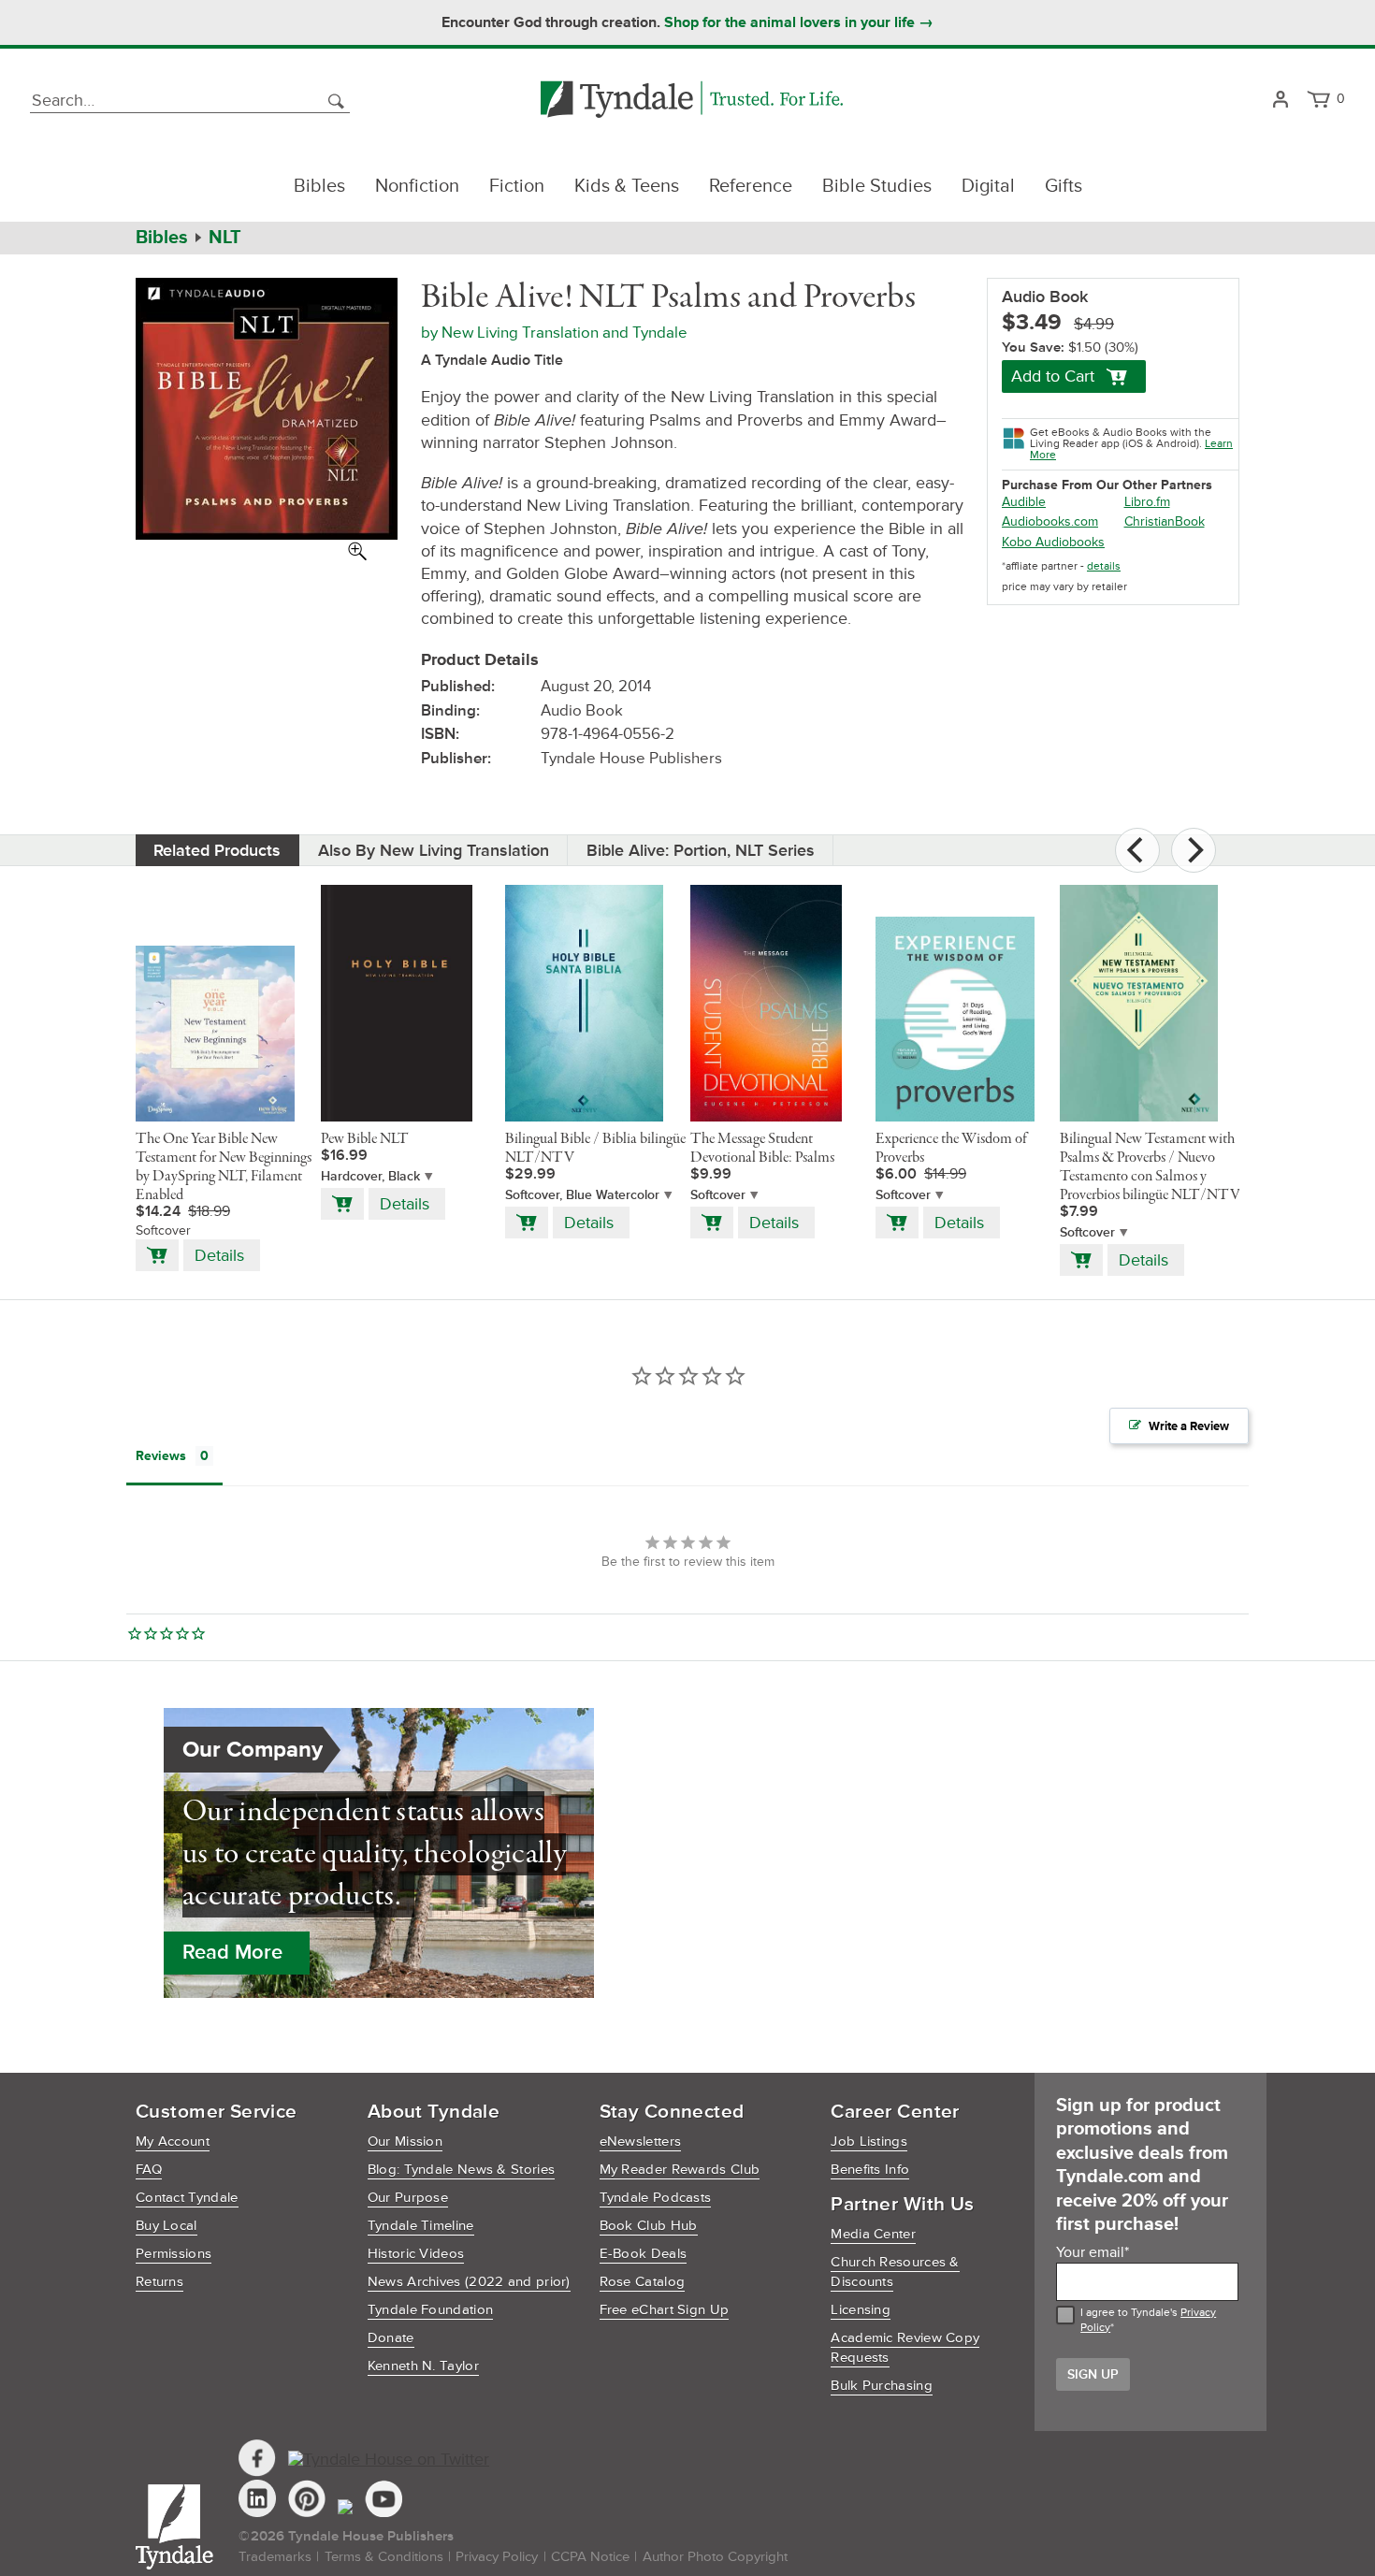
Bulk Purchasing (882, 2386)
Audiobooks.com (1050, 521)
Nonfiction (417, 186)
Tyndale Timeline (421, 2226)
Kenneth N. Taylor (423, 2366)
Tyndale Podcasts (656, 2198)
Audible (1024, 502)
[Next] (1194, 850)
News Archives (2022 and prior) (469, 2282)
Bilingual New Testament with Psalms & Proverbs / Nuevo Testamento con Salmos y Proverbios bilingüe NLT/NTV (1150, 1167)
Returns (159, 2282)
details (1104, 566)
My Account (173, 2142)
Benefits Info (870, 2170)
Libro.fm (1147, 502)
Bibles (319, 186)
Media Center (873, 2234)
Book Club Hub (649, 2226)
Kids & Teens (627, 186)
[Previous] (1137, 850)
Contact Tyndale (187, 2198)
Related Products (217, 850)
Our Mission (405, 2142)
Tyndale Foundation (430, 2310)
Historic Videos (416, 2254)
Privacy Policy (497, 2557)
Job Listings (869, 2142)
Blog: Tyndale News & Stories (461, 2170)
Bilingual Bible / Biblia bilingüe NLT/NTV (595, 1149)
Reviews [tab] (161, 1456)
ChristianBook (1165, 521)
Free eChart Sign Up (665, 2310)
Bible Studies (877, 186)
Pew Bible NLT (365, 1139)
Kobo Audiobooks (1053, 542)
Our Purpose (408, 2198)
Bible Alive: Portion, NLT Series (701, 850)
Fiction (517, 186)
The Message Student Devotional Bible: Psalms (762, 1149)
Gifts (1064, 186)
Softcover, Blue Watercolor (582, 1195)
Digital (988, 186)
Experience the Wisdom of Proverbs (951, 1149)
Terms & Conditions (384, 2557)
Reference (751, 186)
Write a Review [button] (1189, 1426)
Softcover (718, 1195)
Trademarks (275, 2557)
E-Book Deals (644, 2254)
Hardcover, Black (370, 1176)
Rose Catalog (643, 2282)
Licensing (861, 2310)
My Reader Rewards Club (680, 2170)
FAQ (149, 2170)
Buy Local (166, 2226)
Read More (232, 1953)
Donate (391, 2338)
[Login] (1280, 101)
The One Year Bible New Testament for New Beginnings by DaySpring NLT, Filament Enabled (224, 1167)
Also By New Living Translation (434, 850)
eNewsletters (641, 2142)
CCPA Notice (590, 2557)
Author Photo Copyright (715, 2557)
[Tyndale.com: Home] (692, 101)
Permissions (174, 2254)
